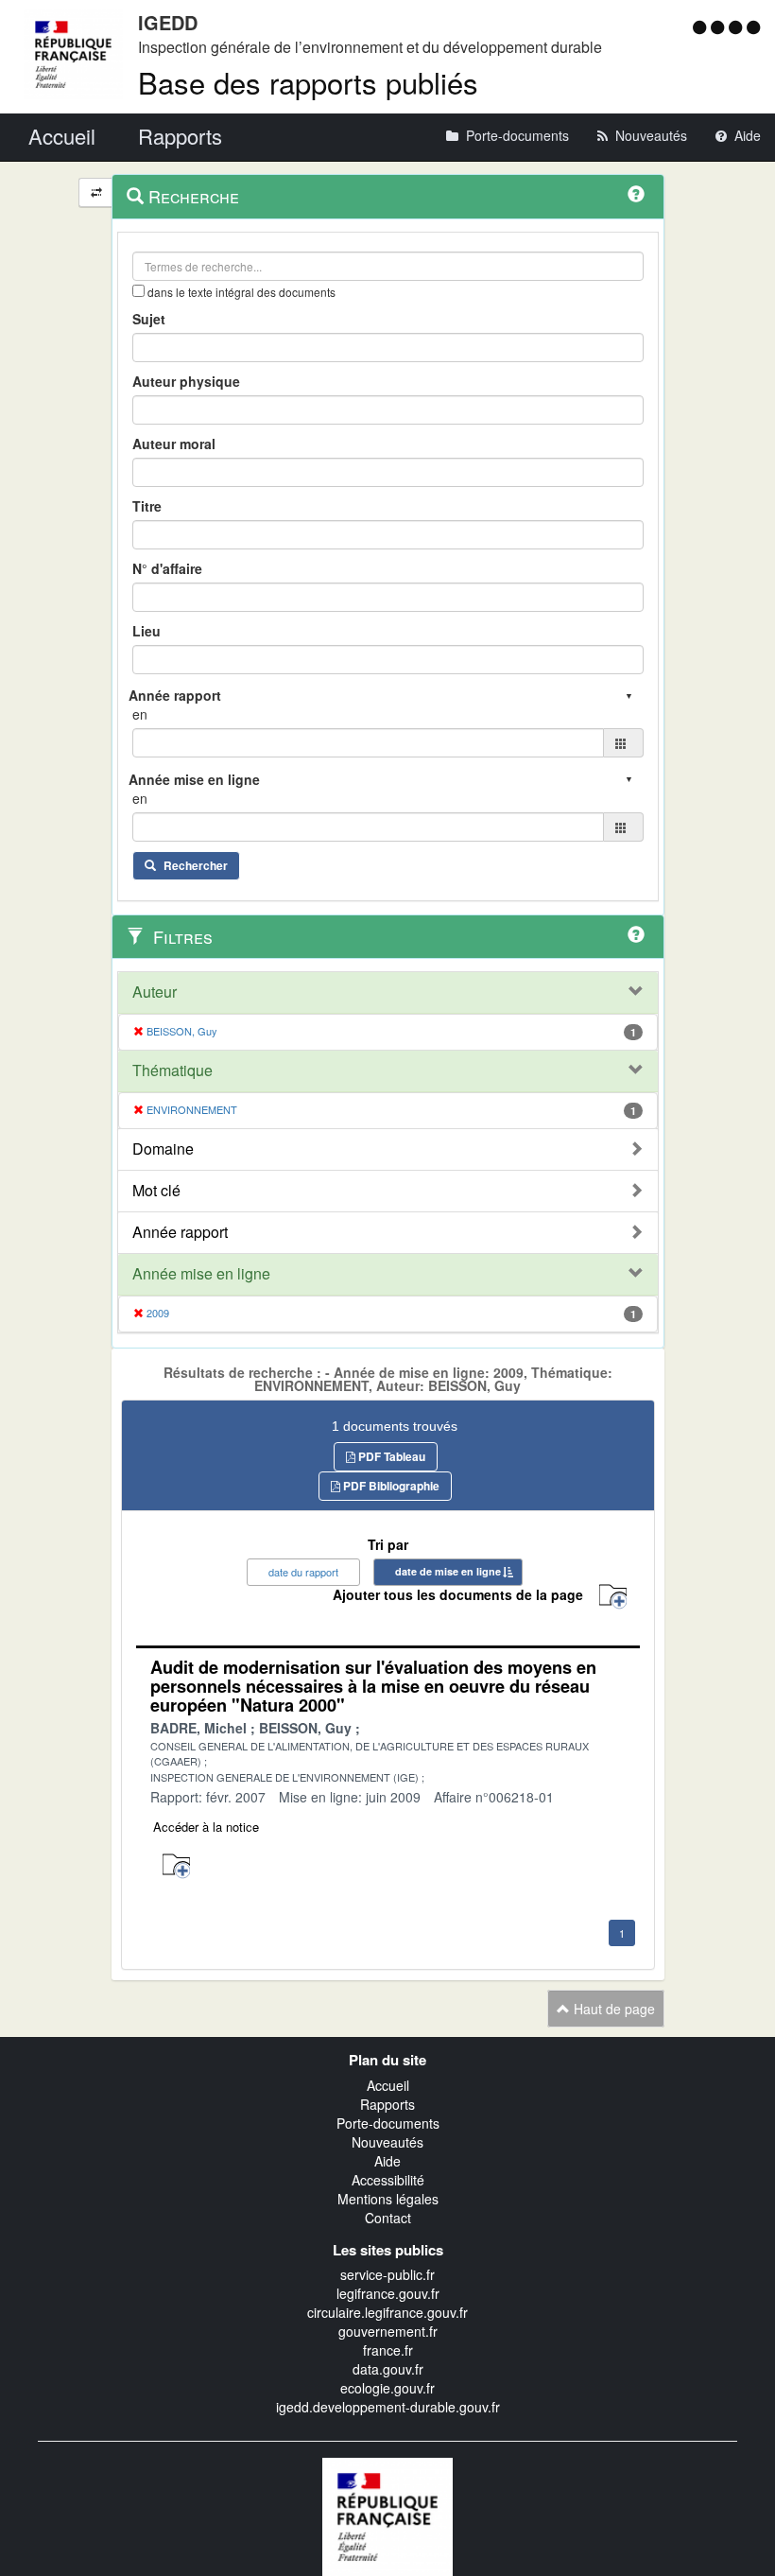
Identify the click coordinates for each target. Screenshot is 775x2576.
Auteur (155, 992)
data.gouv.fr (388, 2369)
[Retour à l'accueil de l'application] (387, 2515)
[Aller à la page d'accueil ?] (753, 26)
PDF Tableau (390, 1456)
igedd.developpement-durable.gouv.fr (388, 2407)
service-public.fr (387, 2274)
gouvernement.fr (388, 2331)
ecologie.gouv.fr (387, 2388)
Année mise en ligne (201, 1274)
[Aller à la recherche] (738, 26)
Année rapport (180, 1232)
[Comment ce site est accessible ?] (702, 26)
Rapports (387, 2104)
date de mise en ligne (448, 1571)
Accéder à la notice (206, 1827)
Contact (388, 2218)
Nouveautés (387, 2142)
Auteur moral (174, 444)
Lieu (146, 631)
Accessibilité (388, 2180)
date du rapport (303, 1572)
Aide (387, 2161)
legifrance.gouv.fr (388, 2293)
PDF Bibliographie (390, 1486)
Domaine (163, 1149)
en (140, 714)
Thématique (172, 1070)
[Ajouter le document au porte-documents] (176, 1866)
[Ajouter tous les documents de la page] (613, 1597)
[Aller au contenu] (720, 26)
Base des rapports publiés (308, 82)
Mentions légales (388, 2199)
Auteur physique (186, 381)
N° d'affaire (167, 568)
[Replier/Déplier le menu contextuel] (96, 192)
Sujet (149, 319)
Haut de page (612, 2009)
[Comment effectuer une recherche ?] (636, 194)
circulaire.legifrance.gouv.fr (387, 2312)
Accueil (388, 2085)
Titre (147, 506)
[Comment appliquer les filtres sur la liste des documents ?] (636, 934)
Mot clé (156, 1191)
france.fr (388, 2350)
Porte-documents (388, 2123)
